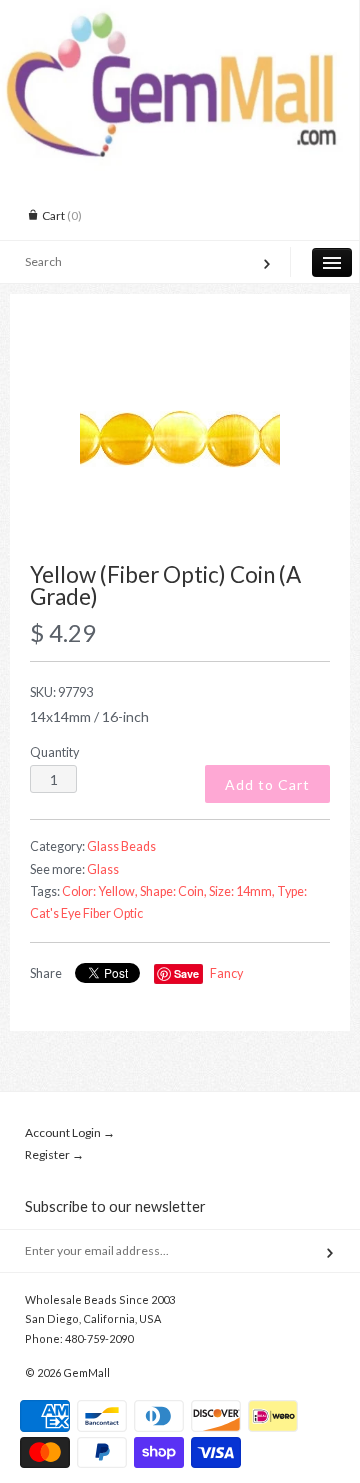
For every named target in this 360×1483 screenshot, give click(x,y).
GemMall (86, 1372)
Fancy (226, 973)
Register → (54, 1154)
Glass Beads (121, 846)
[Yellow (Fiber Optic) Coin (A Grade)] (180, 439)
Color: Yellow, (100, 891)
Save (186, 973)
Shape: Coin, (173, 891)
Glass (103, 869)
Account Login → (70, 1132)
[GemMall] (179, 18)
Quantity (54, 752)
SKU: (61, 692)
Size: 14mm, (242, 891)
